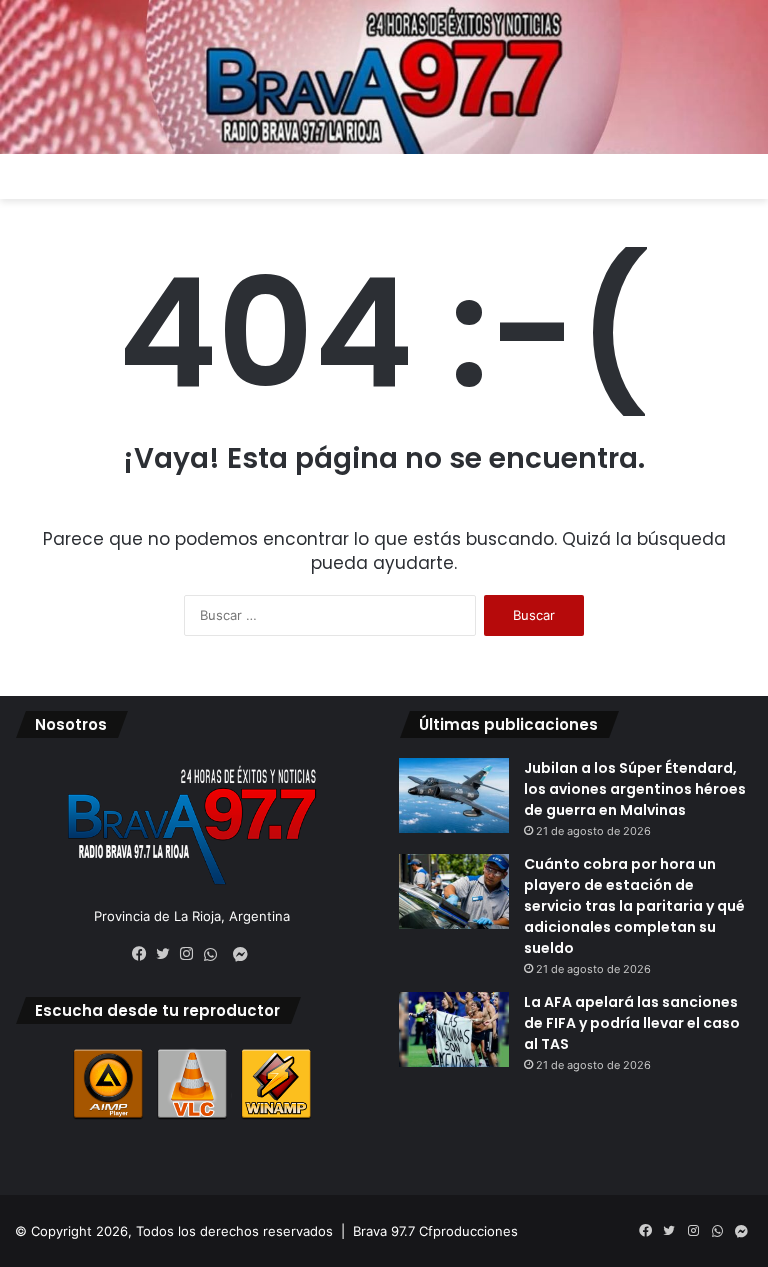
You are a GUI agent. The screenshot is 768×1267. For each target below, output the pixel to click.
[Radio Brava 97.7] (384, 77)
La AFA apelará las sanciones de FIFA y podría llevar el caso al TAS (632, 1023)
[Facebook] (144, 954)
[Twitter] (168, 954)
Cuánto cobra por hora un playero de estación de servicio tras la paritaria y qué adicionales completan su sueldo (634, 906)
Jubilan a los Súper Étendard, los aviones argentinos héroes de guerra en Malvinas (635, 789)
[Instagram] (192, 954)
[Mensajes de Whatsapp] (216, 955)
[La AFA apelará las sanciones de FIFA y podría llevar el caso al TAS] (454, 1029)
